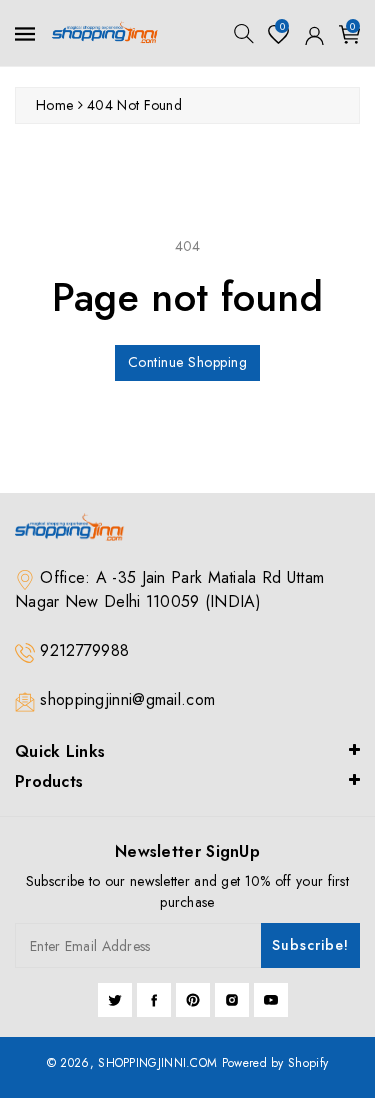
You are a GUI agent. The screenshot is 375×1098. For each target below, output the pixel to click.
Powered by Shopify (275, 1063)
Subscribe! (310, 945)
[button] (244, 33)
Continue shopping (188, 362)
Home (54, 105)
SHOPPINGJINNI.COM (157, 1063)
